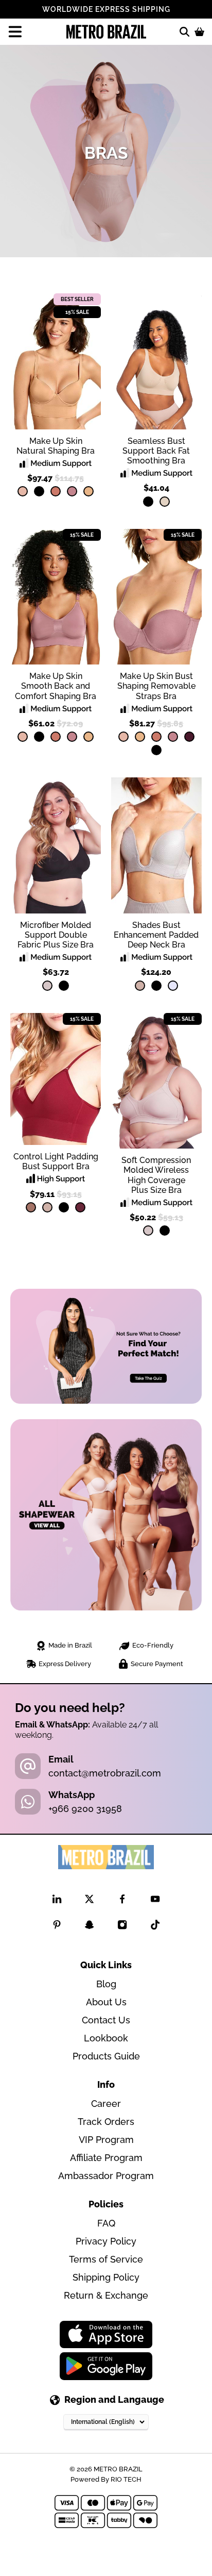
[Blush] (140, 986)
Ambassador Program (106, 2176)
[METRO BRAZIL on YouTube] (155, 1901)
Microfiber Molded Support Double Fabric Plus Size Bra (56, 935)
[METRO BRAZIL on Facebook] (122, 1901)
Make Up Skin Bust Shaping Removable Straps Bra (156, 686)
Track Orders (106, 2122)
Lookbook (106, 2038)
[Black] (39, 491)
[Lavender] (173, 986)
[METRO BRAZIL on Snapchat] (89, 1927)
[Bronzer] (56, 491)
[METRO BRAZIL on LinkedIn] (57, 1901)
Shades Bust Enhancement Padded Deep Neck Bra (156, 935)
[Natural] (165, 502)
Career (106, 2104)
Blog (106, 1984)
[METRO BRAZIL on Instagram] (122, 1927)
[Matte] (89, 491)
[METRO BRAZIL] (106, 32)
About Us (106, 2002)
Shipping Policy (106, 2277)
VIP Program (106, 2140)
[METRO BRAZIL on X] (89, 1901)
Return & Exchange (106, 2295)
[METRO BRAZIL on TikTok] (155, 1927)
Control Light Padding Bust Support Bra (56, 1161)
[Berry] (189, 737)
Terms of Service (106, 2259)
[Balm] (23, 491)
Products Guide (106, 2056)
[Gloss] (72, 491)
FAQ (106, 2223)
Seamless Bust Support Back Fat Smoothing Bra (156, 451)
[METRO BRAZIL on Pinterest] (57, 1927)
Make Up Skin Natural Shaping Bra (56, 446)
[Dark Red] (80, 1207)
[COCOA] (31, 1207)
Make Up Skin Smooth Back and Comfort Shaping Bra (56, 686)
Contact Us (106, 2020)
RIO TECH (126, 2479)
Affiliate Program (106, 2158)
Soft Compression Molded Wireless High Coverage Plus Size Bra (156, 1175)
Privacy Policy (106, 2241)
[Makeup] (47, 986)
